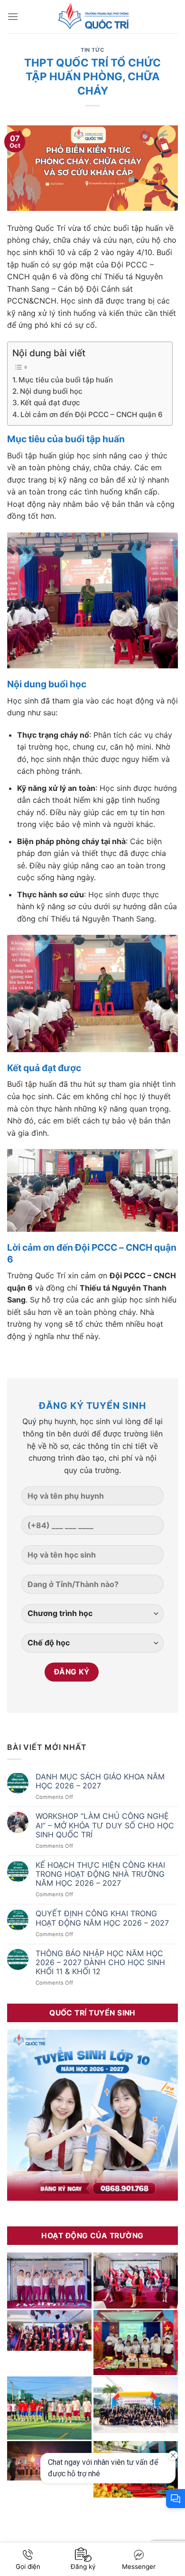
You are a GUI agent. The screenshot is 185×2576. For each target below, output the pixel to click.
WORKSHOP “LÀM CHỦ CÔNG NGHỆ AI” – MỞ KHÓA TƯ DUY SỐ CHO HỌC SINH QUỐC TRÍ (105, 1825)
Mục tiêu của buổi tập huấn (66, 380)
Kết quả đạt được (50, 403)
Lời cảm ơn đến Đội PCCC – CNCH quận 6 (92, 414)
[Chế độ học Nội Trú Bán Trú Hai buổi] (92, 1647)
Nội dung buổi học (51, 391)
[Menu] (13, 16)
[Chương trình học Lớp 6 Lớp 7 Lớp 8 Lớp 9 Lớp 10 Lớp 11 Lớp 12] (92, 1617)
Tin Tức (92, 50)
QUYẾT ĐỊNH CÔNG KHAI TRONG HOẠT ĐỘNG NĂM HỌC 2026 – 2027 (102, 1918)
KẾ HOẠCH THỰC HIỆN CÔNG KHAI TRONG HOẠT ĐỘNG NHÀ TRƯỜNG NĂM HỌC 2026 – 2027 (100, 1874)
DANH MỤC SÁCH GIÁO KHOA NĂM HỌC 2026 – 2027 (100, 1781)
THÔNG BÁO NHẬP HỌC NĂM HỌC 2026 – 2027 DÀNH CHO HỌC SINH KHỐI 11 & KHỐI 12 (100, 1963)
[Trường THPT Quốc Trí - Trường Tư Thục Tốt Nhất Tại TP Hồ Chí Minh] (92, 17)
